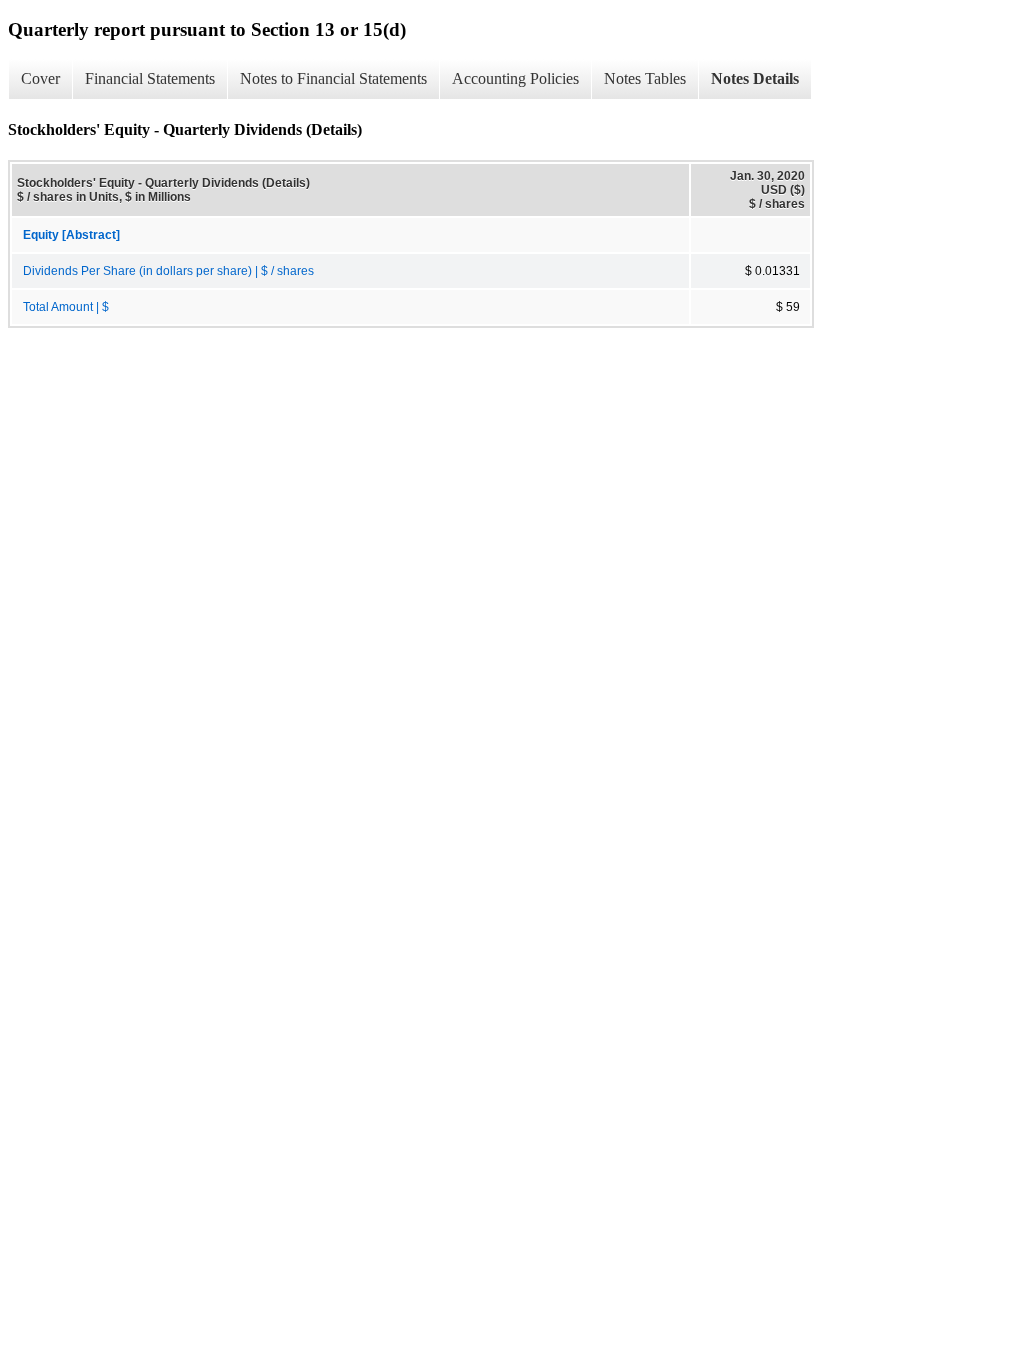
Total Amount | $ (66, 307)
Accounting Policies (515, 78)
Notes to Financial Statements (333, 78)
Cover (40, 78)
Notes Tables (645, 78)
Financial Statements (150, 78)
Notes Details (755, 78)
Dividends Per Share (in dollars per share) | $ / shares (168, 271)
